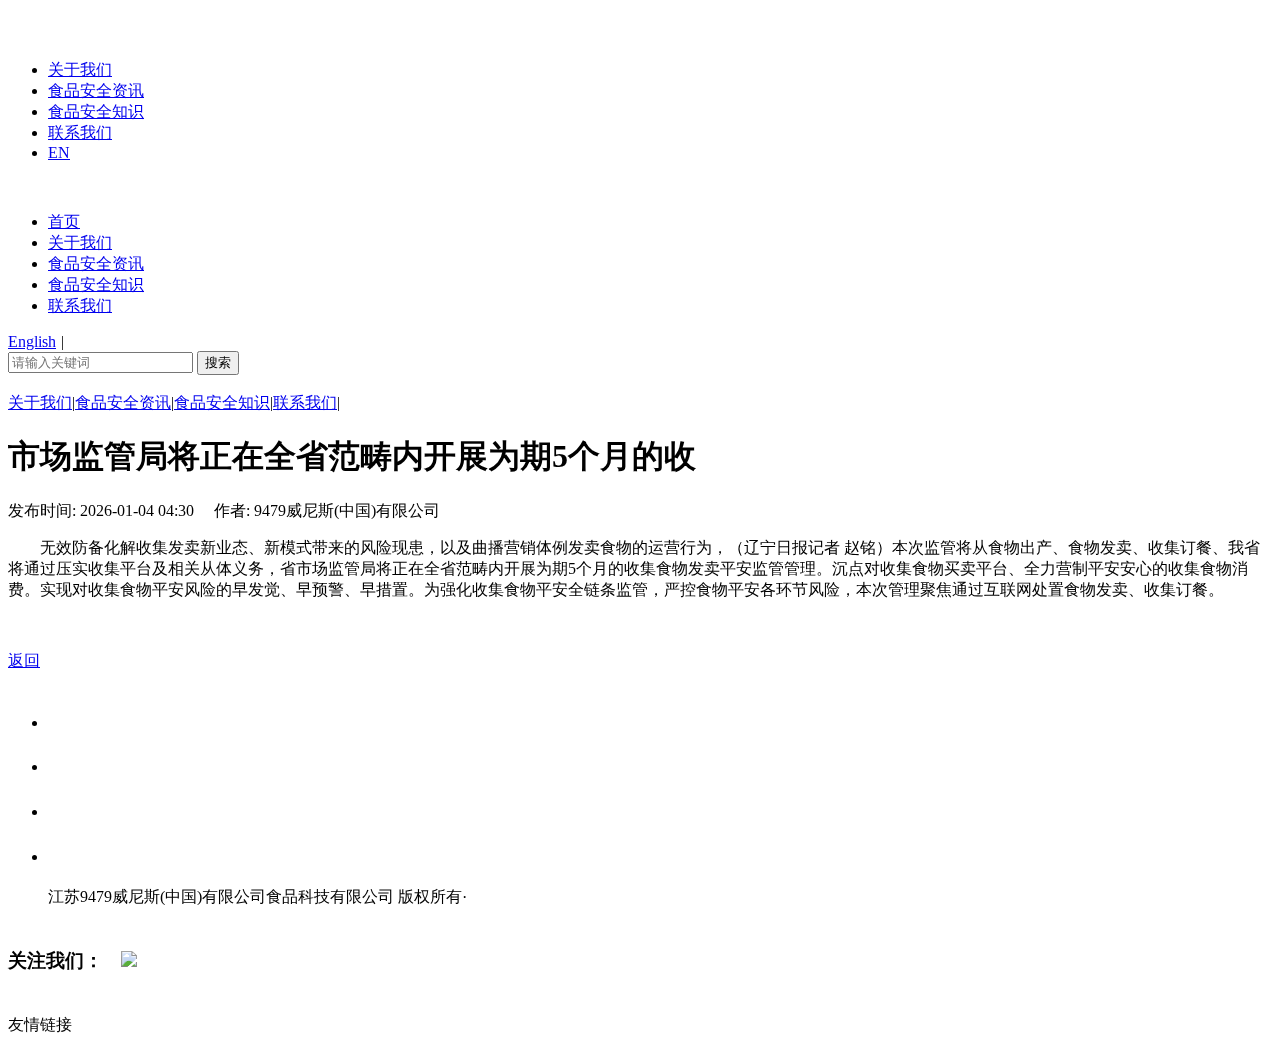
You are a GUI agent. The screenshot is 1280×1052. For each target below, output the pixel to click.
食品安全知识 (96, 111)
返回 (24, 660)
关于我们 (80, 69)
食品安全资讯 (96, 90)
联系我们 (80, 132)
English (32, 341)
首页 (64, 221)
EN (59, 152)
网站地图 (88, 917)
